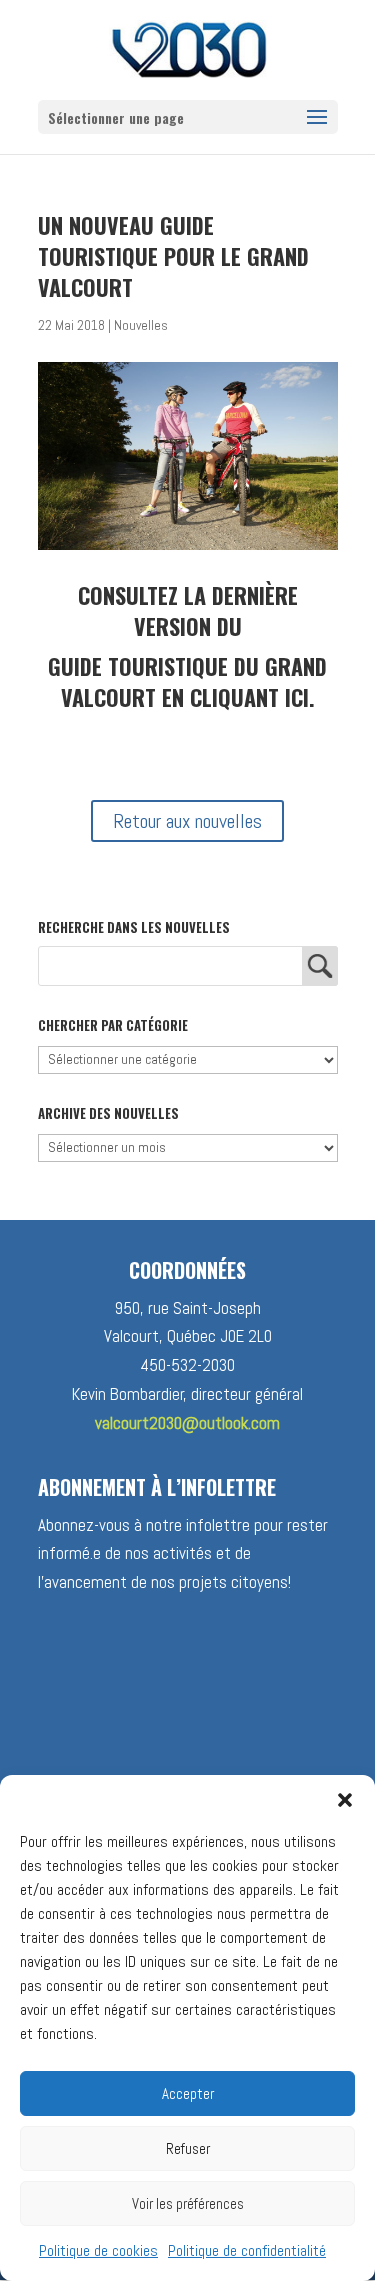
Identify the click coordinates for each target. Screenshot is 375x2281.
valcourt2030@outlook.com (187, 1423)
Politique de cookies (98, 2250)
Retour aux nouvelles (187, 821)
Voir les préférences (188, 2203)
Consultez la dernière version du (188, 610)
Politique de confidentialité (247, 2250)
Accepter (188, 2093)
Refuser (188, 2148)
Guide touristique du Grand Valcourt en (187, 681)
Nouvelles (141, 325)
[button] (345, 1800)
